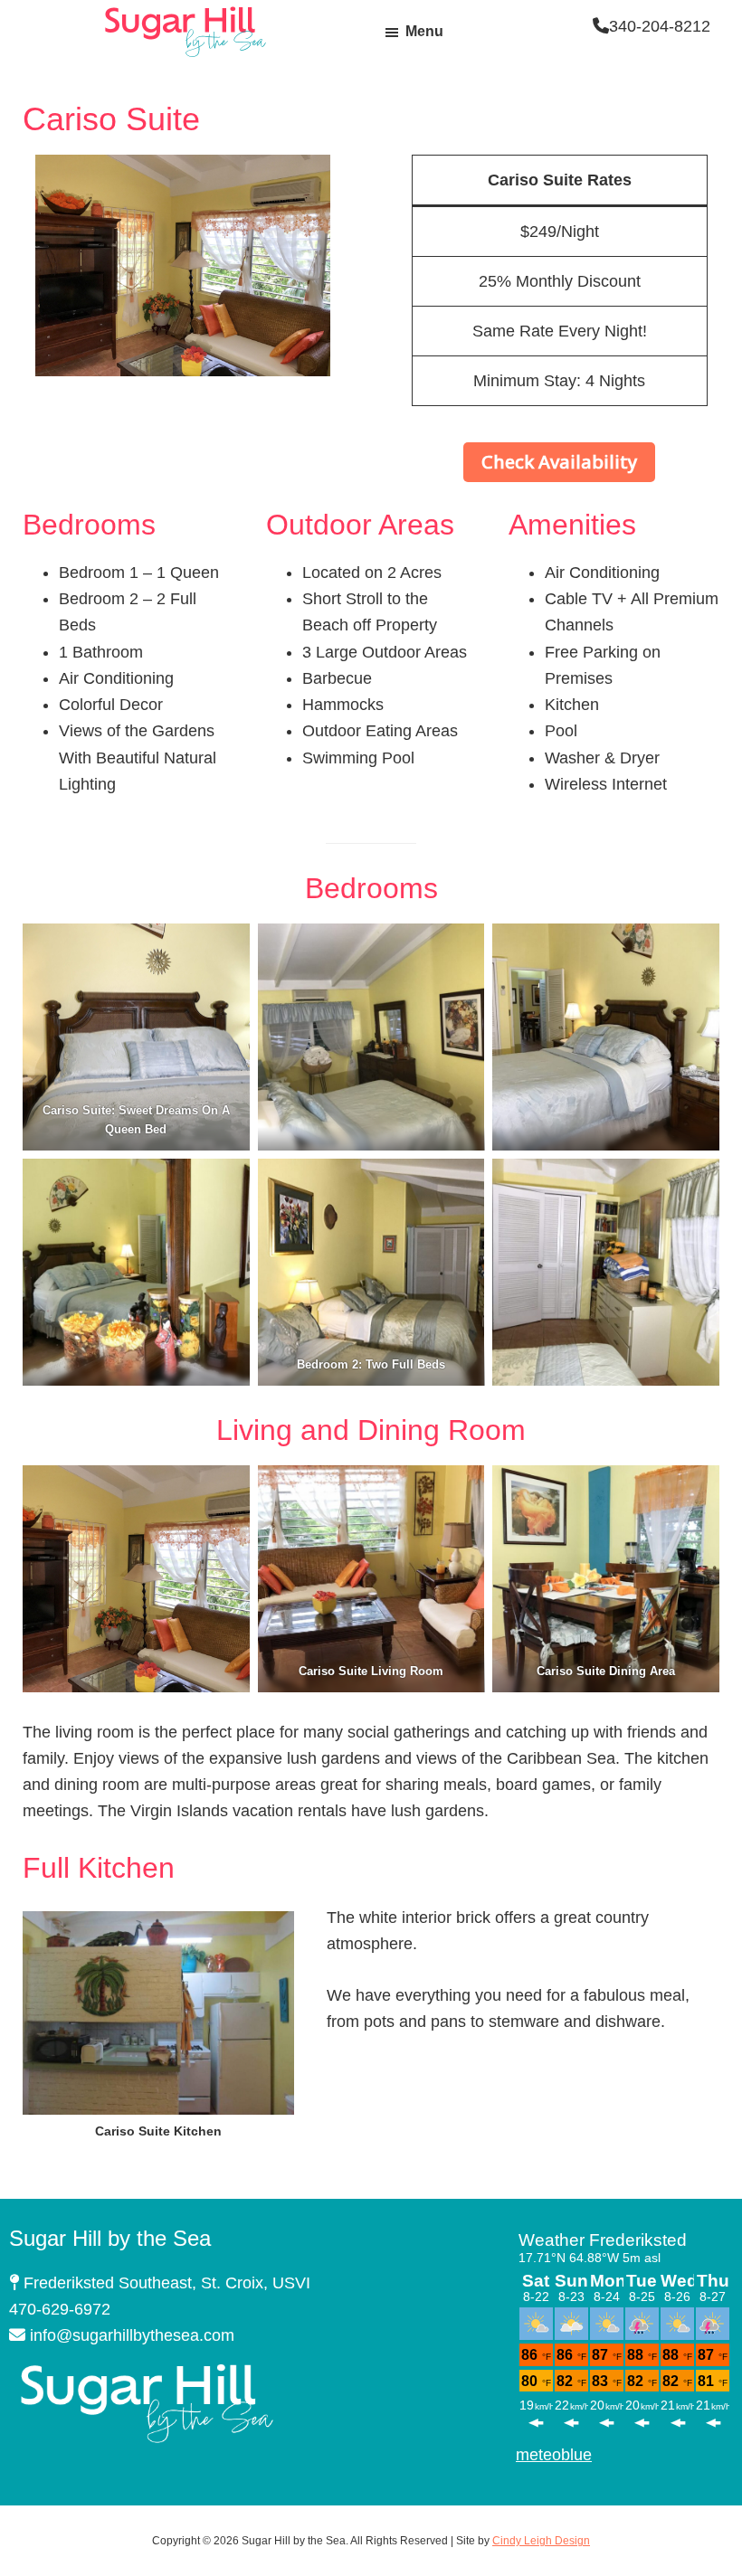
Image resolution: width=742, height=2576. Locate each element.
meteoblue (554, 2455)
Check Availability (559, 462)
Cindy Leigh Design (541, 2541)
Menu (424, 31)
